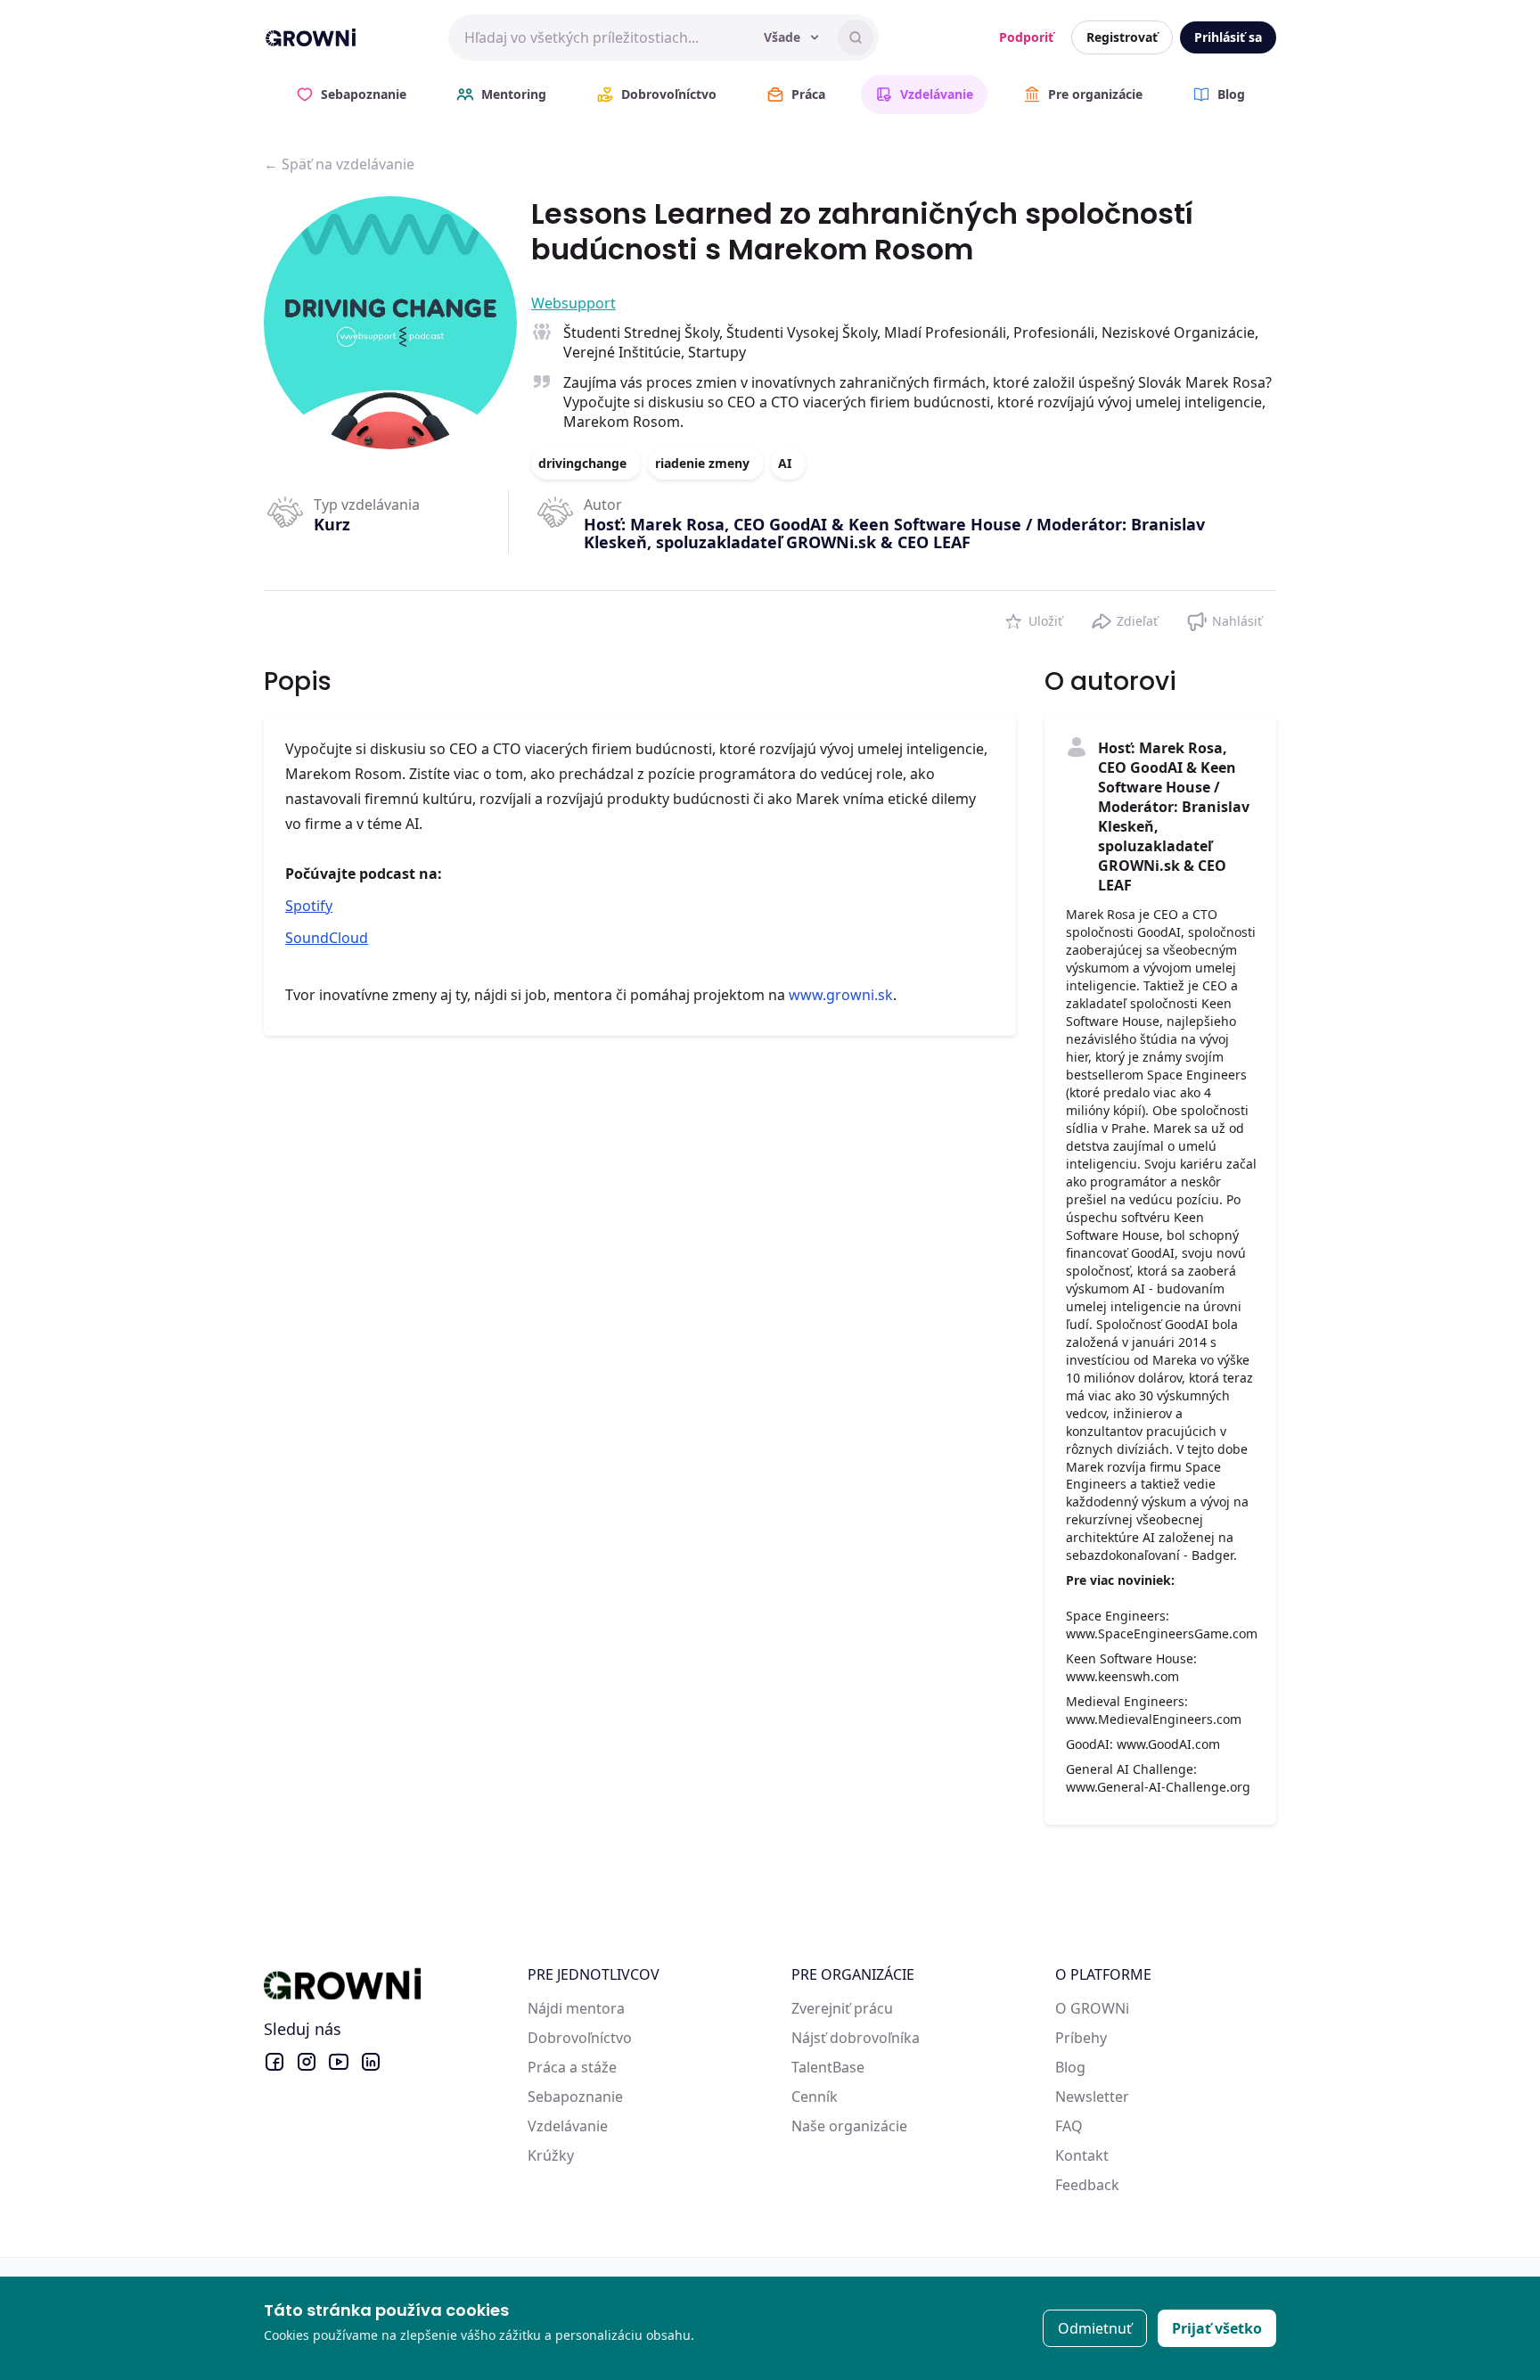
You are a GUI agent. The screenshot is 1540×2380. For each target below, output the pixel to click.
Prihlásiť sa (1228, 37)
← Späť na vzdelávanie (339, 164)
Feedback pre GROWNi (1132, 2185)
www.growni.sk (841, 995)
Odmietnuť (1095, 2328)
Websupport (573, 303)
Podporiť (1026, 37)
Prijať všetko (1217, 2328)
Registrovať (1122, 37)
